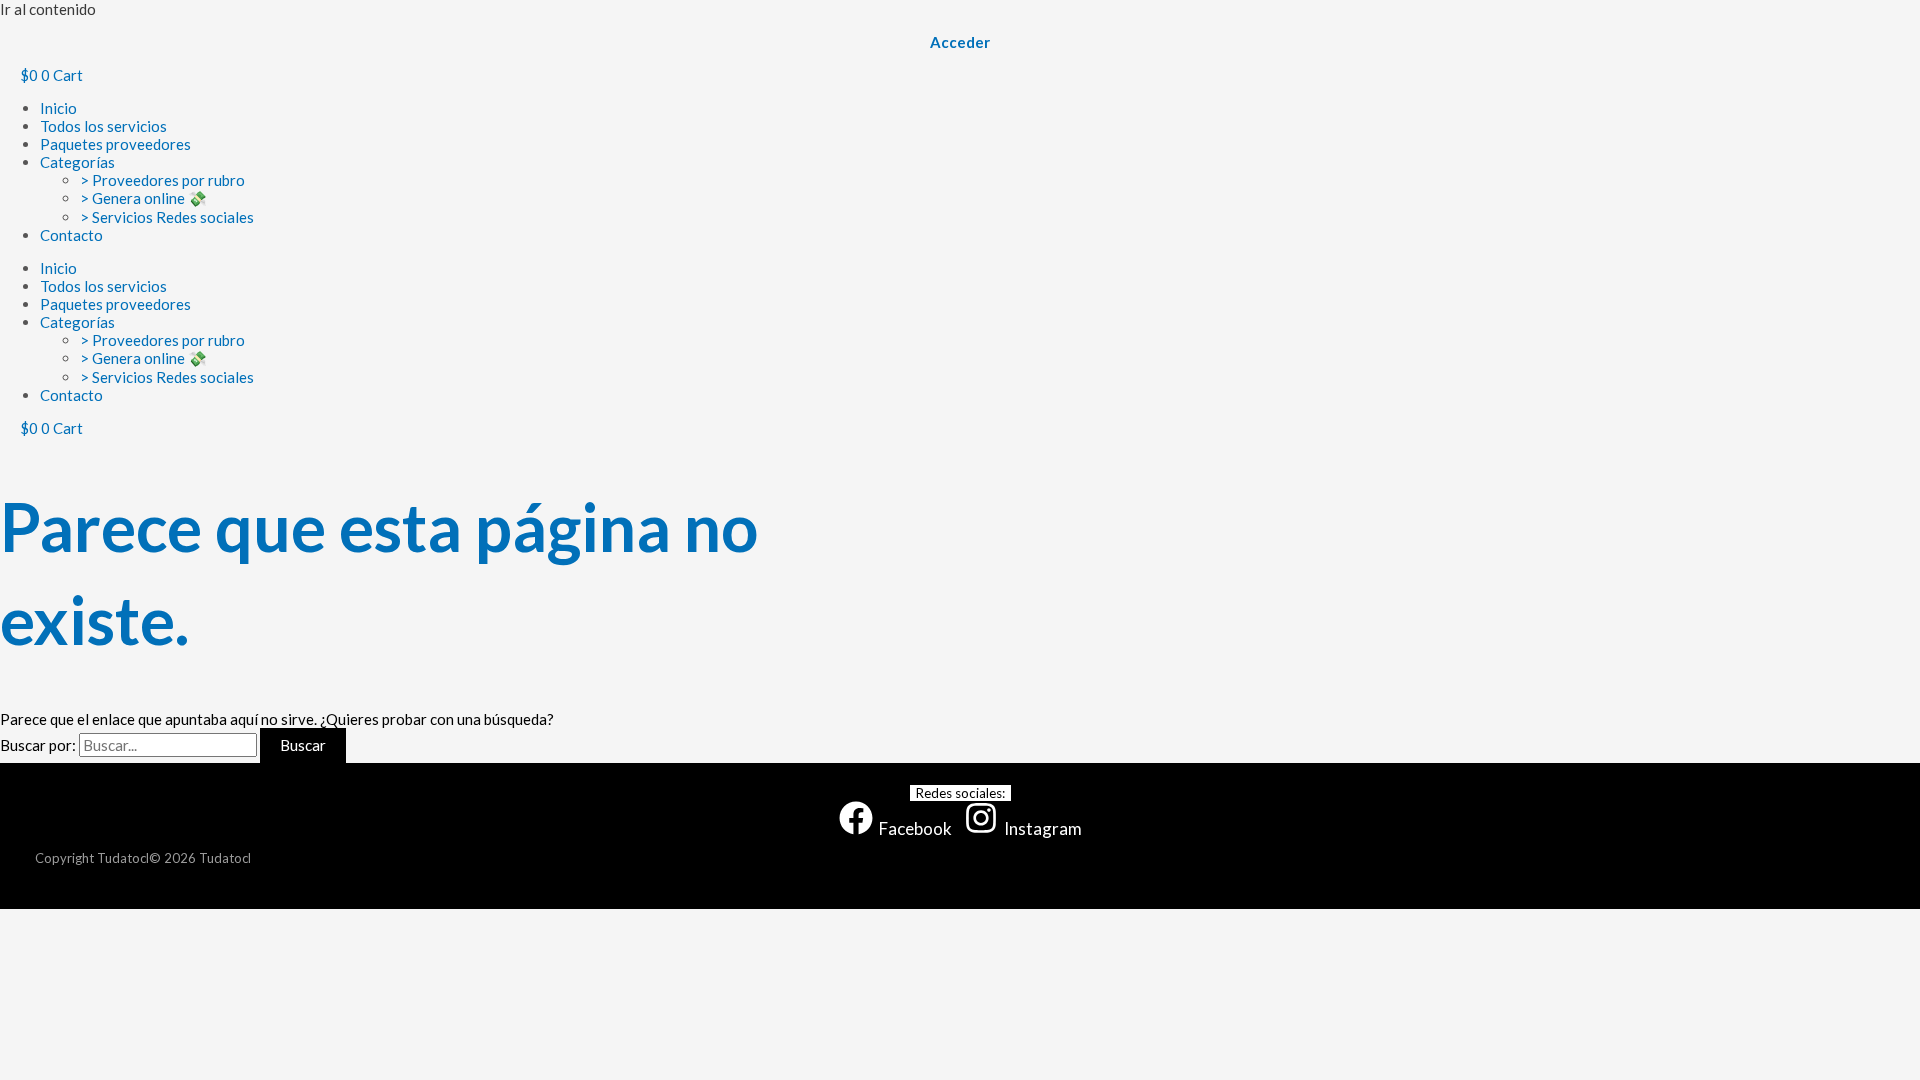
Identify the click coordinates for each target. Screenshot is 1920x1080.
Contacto (71, 235)
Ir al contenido (48, 9)
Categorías (77, 162)
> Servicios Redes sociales (167, 217)
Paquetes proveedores (115, 144)
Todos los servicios (103, 126)
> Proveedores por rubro (162, 180)
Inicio (58, 108)
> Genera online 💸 (143, 198)
